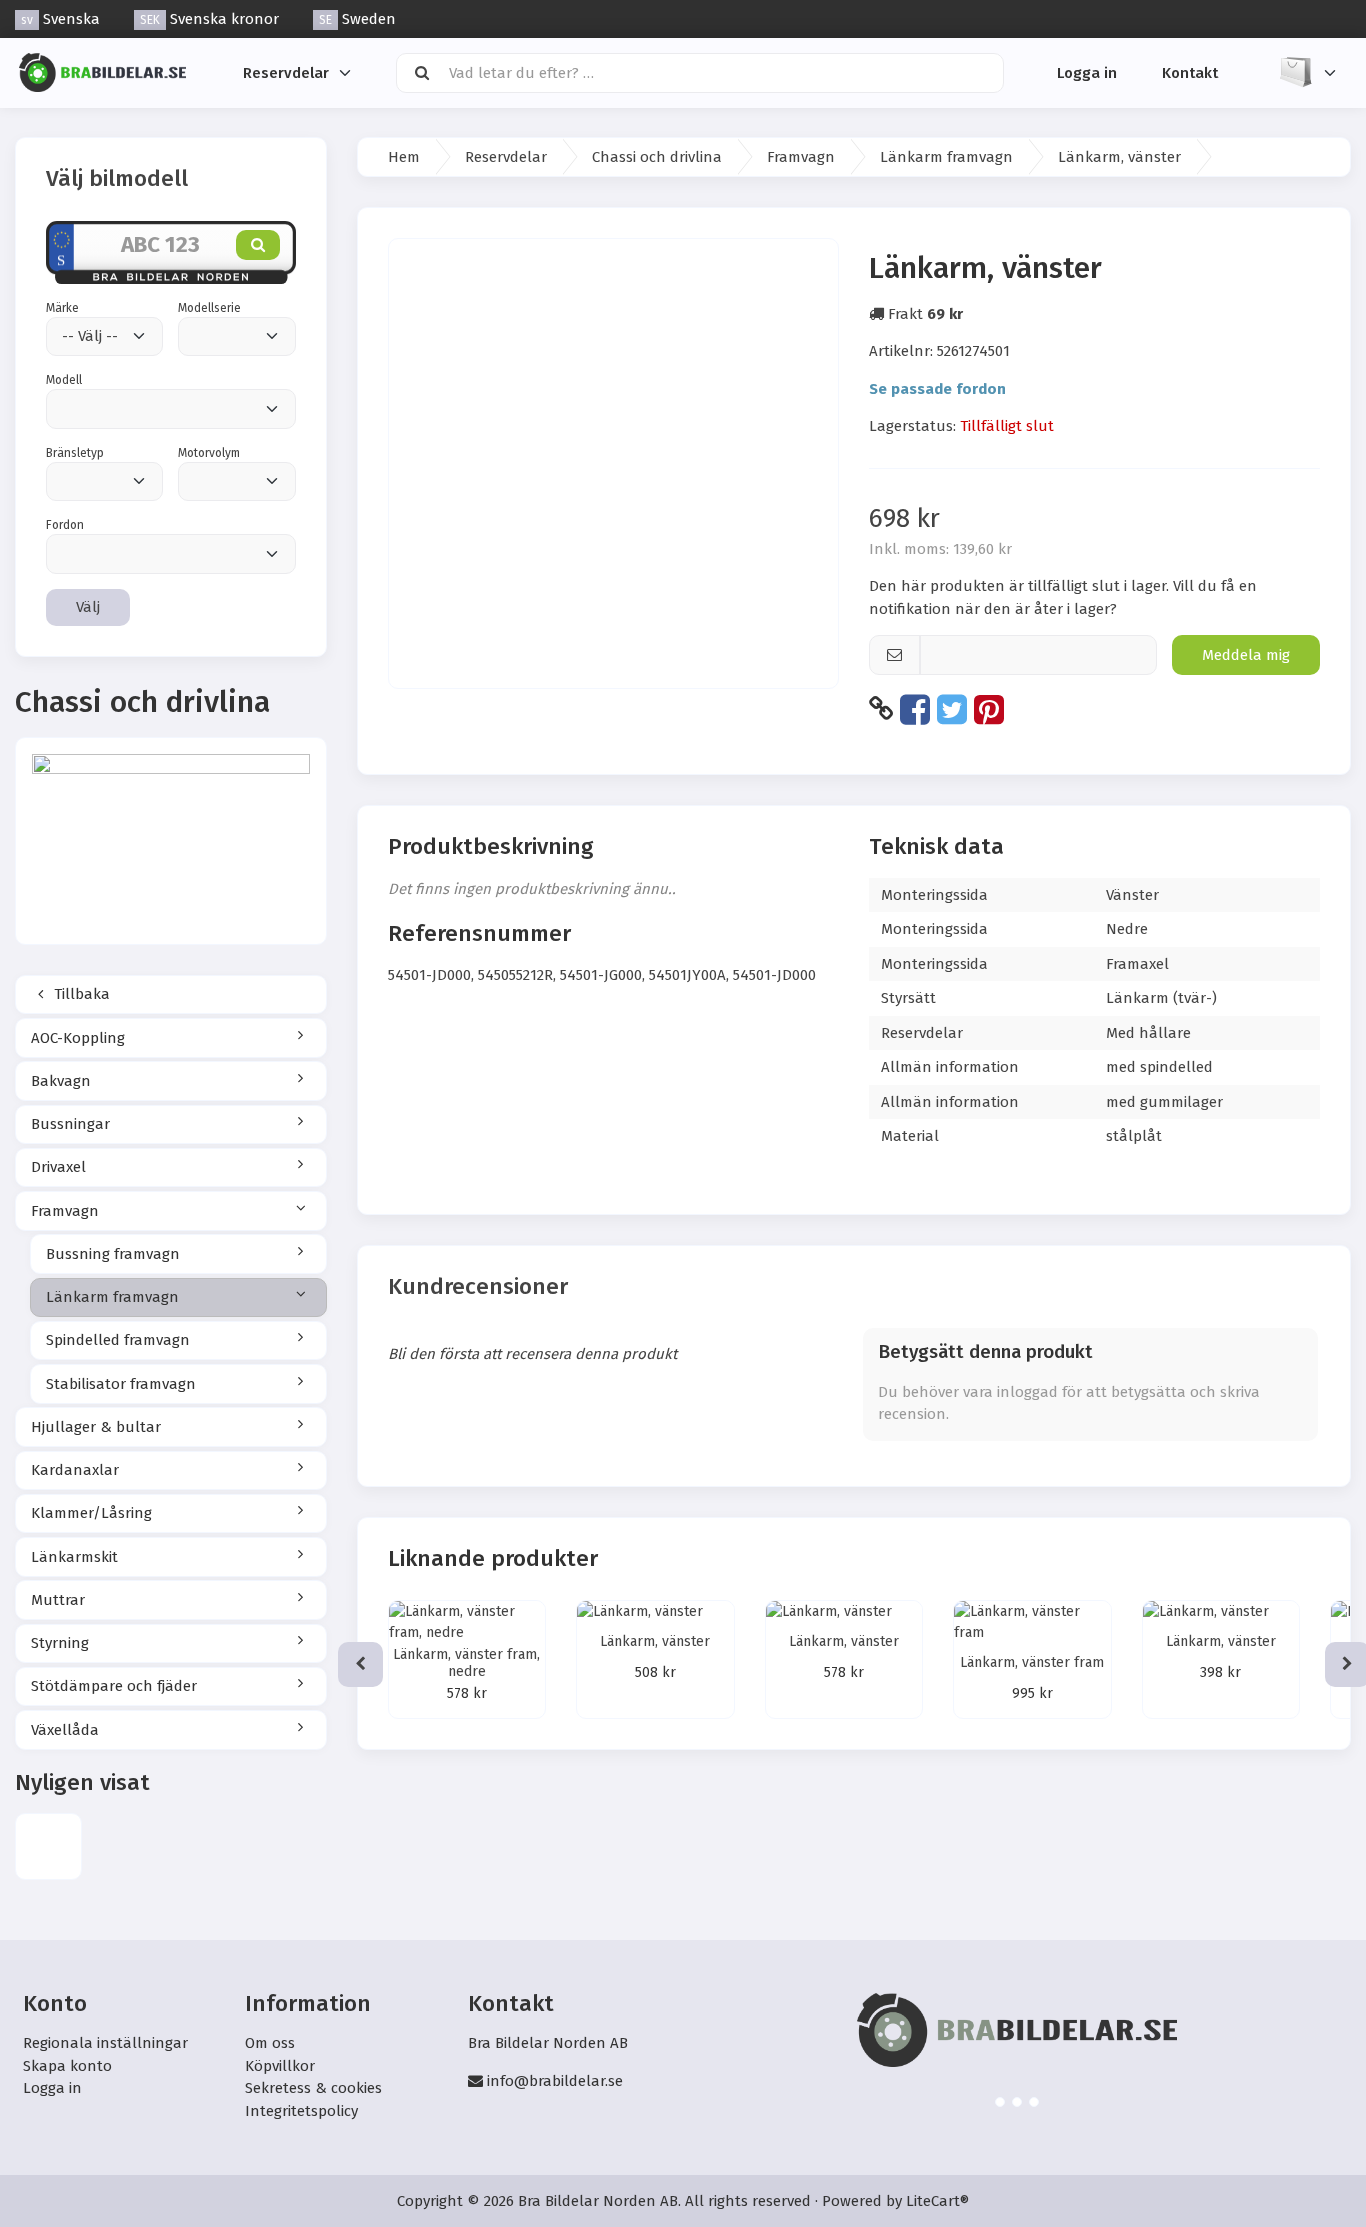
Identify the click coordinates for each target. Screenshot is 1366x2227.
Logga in (1087, 72)
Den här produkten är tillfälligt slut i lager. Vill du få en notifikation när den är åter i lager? (1063, 597)
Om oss (270, 2043)
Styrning (60, 1643)
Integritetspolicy (301, 2111)
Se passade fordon (937, 389)
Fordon (65, 525)
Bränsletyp (75, 453)
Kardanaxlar (75, 1470)
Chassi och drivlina (657, 157)
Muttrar (58, 1600)
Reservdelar (286, 72)
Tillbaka (80, 994)
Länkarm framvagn (112, 1297)
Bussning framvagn (113, 1254)
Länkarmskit (74, 1557)
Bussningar (70, 1124)
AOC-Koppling (78, 1038)
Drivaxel (58, 1167)
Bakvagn (61, 1081)
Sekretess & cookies (313, 2088)
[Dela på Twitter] (952, 709)
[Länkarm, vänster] (48, 1846)
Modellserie (209, 308)
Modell (64, 380)
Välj (88, 607)
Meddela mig (1246, 655)
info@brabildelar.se (555, 2081)
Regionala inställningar (105, 2043)
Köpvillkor (280, 2066)
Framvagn (65, 1211)
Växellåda (65, 1730)
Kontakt (1190, 72)
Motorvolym (209, 453)
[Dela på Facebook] (915, 709)
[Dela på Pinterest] (989, 709)
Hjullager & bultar (96, 1427)
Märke (62, 308)
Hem (404, 157)
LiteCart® (937, 2201)
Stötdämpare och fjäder (114, 1686)
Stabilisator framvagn (121, 1384)
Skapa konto (67, 2066)
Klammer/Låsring (91, 1513)
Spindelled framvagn (118, 1340)
